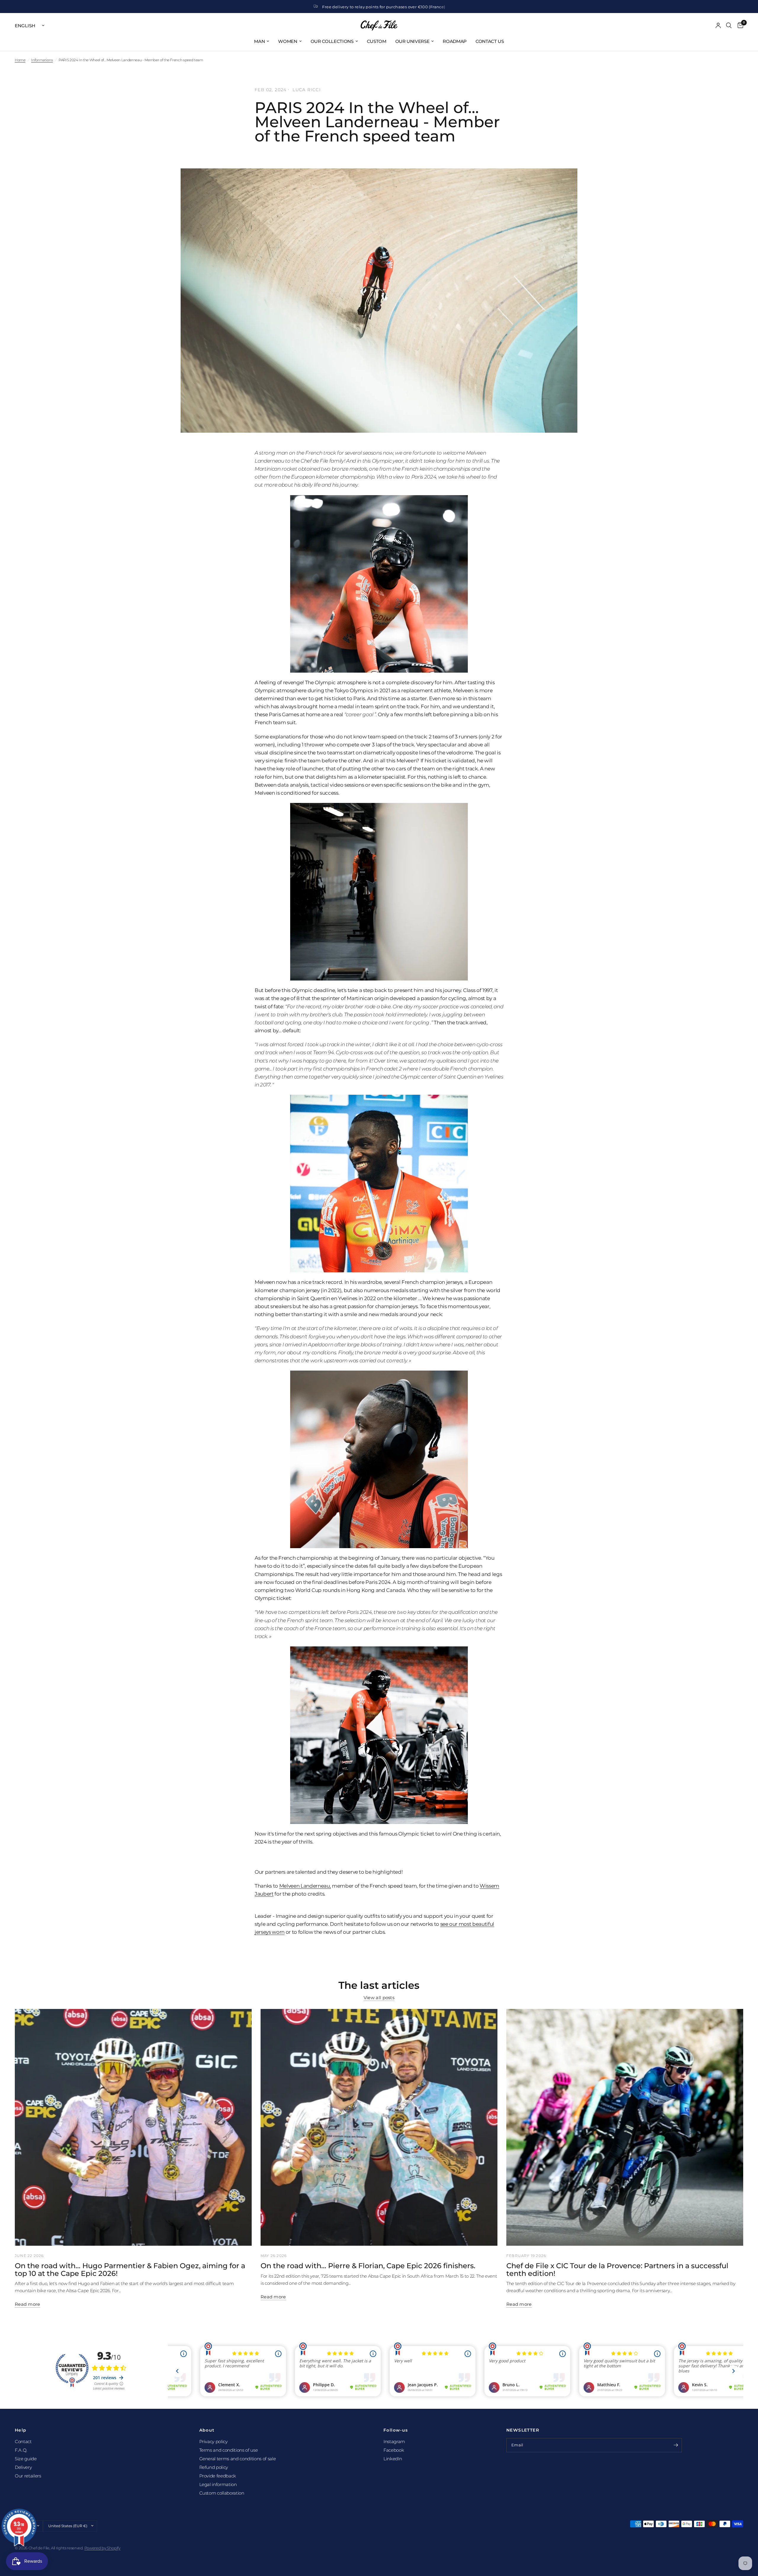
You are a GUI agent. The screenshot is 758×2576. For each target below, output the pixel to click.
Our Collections (332, 41)
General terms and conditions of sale (238, 2459)
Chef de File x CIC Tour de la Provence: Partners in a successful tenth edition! (617, 2270)
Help (21, 2430)
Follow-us (396, 2430)
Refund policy (214, 2467)
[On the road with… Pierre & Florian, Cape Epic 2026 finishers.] (379, 2127)
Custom (377, 41)
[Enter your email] (676, 2445)
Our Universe (412, 41)
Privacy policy (213, 2441)
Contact (23, 2441)
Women (288, 41)
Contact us (490, 41)
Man (259, 41)
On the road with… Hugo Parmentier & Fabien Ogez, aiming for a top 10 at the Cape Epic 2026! (130, 2270)
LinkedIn (393, 2459)
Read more (28, 2304)
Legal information (218, 2484)
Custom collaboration (222, 2493)
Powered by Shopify (102, 2548)
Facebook (394, 2450)
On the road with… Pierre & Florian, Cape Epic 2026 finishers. (368, 2266)
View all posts (379, 1998)
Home (20, 60)
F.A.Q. (21, 2450)
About (207, 2430)
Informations (42, 60)
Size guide (26, 2459)
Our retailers (28, 2476)
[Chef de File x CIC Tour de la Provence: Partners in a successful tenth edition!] (625, 2127)
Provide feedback (218, 2476)
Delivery (23, 2467)
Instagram (394, 2441)
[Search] (729, 25)
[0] (739, 25)
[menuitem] (262, 41)
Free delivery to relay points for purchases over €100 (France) (384, 7)
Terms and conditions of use (229, 2450)
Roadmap (455, 41)
